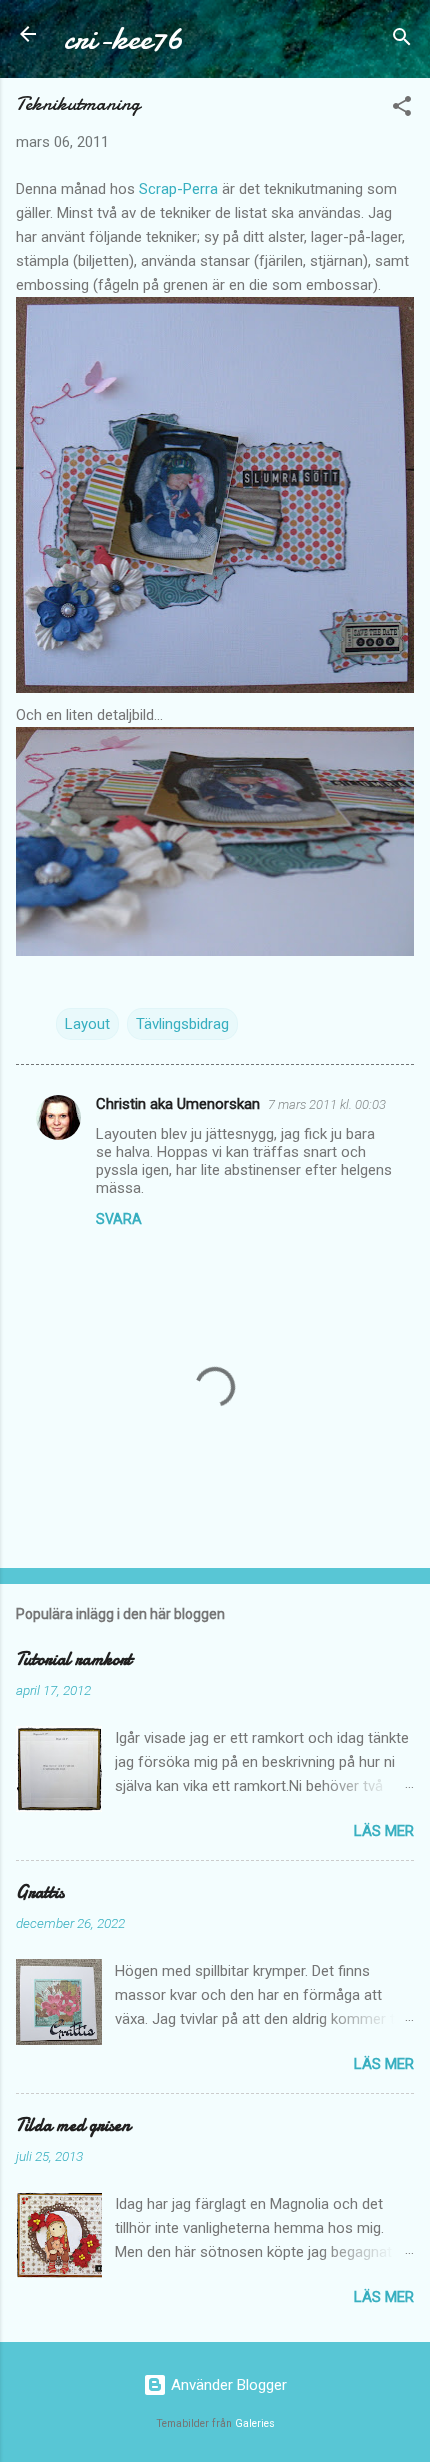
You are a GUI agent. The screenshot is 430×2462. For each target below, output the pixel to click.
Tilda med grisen (73, 2125)
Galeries (255, 2423)
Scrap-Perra (178, 189)
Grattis (40, 1892)
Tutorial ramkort (74, 1659)
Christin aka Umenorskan (178, 1104)
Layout (87, 1024)
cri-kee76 (123, 38)
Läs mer (384, 1831)
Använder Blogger (227, 2385)
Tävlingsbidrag (182, 1024)
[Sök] (402, 40)
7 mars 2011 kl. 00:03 (327, 1104)
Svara (119, 1219)
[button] (402, 109)
